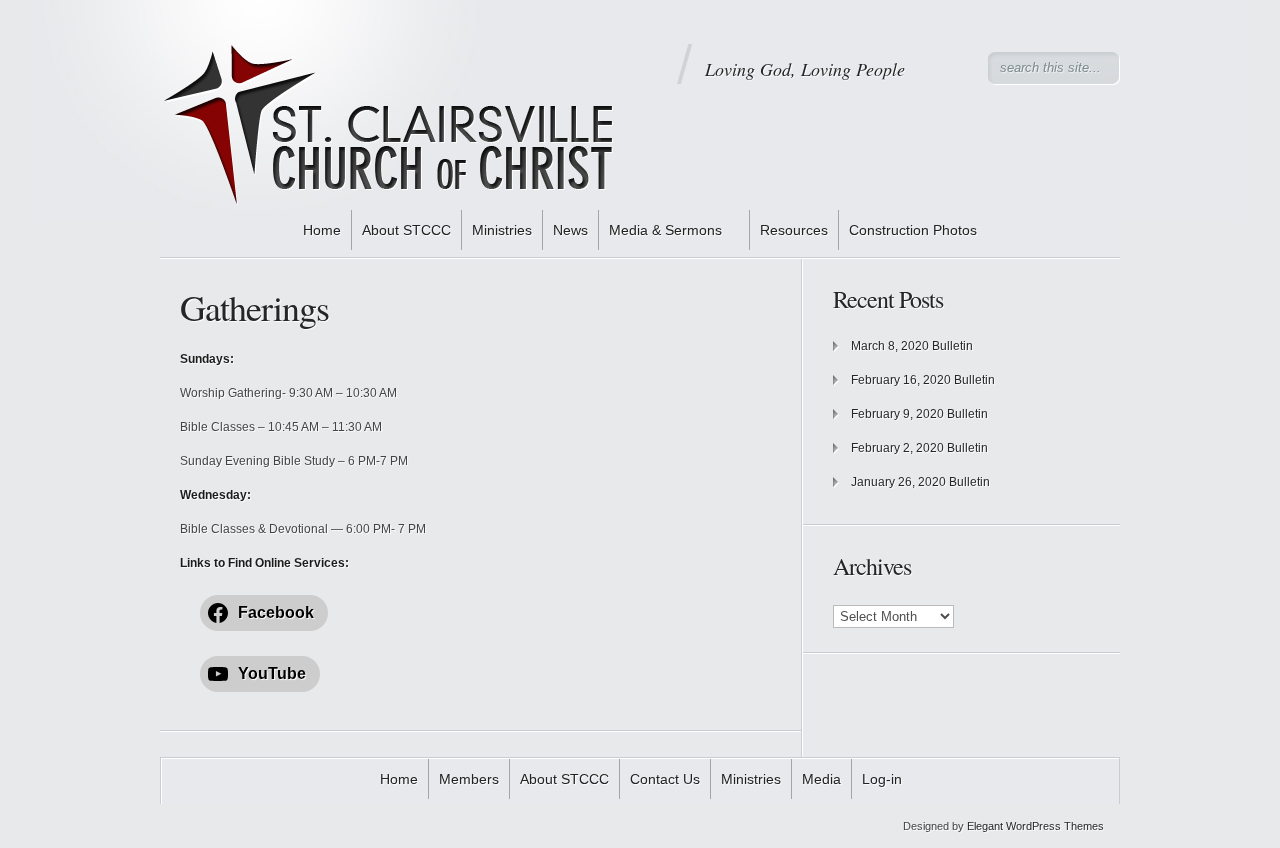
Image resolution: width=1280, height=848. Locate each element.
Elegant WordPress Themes (1035, 826)
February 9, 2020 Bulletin (919, 414)
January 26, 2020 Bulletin (920, 482)
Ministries (502, 230)
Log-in (882, 779)
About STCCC (406, 230)
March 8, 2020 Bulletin (912, 346)
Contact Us (665, 779)
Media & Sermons (665, 230)
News (570, 230)
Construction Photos (913, 230)
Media (821, 779)
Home (322, 230)
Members (469, 779)
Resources (794, 230)
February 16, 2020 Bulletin (923, 380)
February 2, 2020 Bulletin (919, 448)
